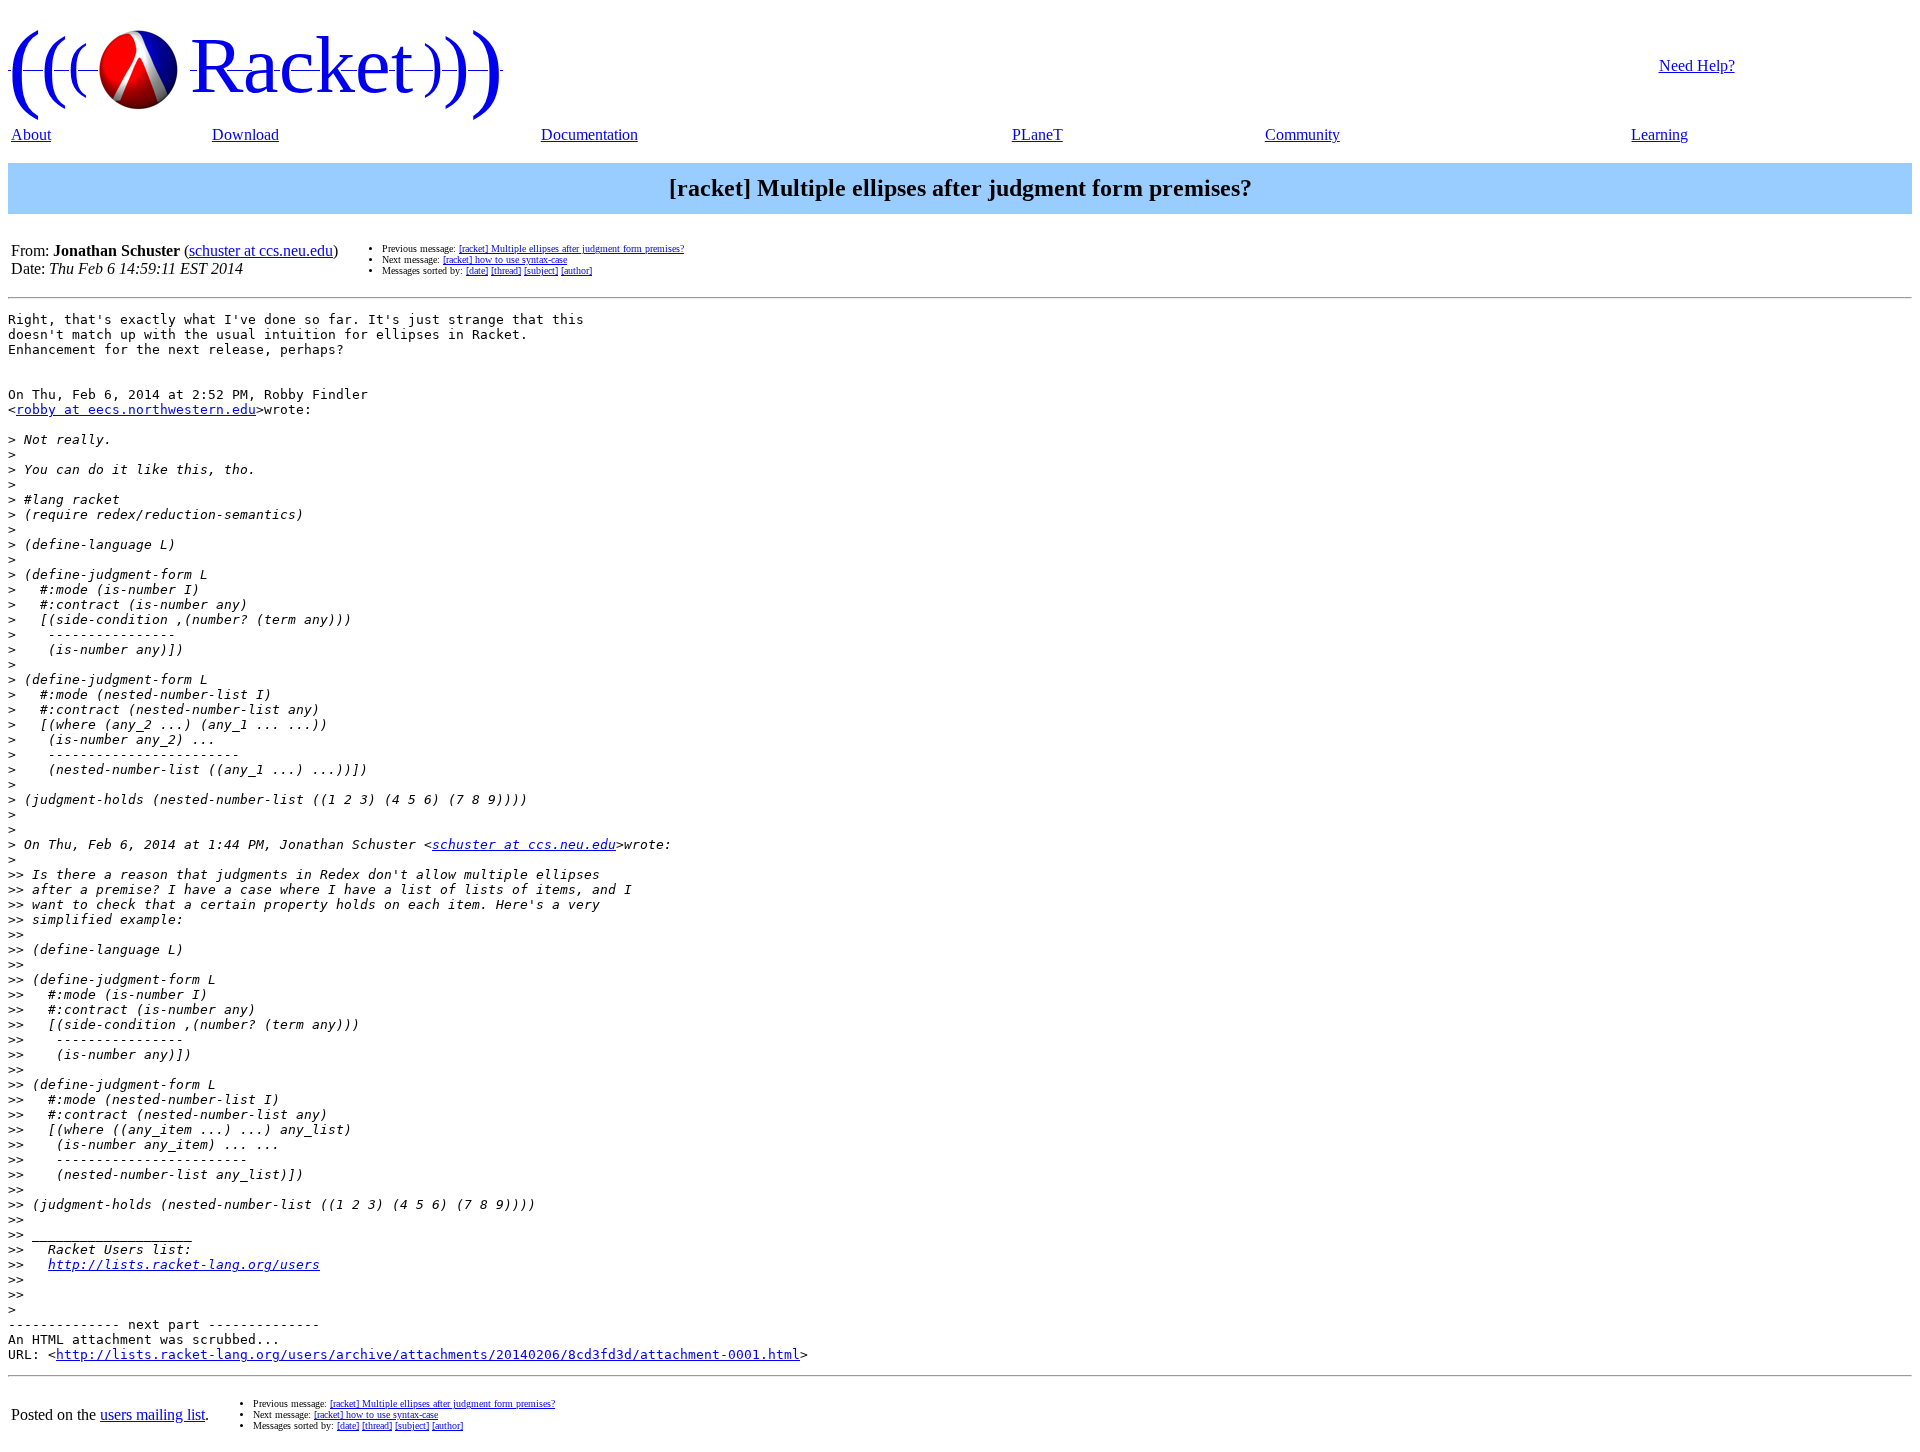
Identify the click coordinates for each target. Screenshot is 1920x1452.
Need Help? (1697, 65)
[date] (477, 270)
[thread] (506, 270)
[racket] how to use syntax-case (505, 259)
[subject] (541, 270)
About (31, 134)
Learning (1659, 134)
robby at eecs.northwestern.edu (136, 409)
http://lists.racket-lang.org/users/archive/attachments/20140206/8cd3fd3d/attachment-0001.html (428, 1354)
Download (245, 134)
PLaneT (1037, 134)
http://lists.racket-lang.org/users (184, 1264)
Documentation (589, 134)
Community (1302, 134)
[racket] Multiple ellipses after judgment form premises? (571, 248)
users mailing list (152, 1414)
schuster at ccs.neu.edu (261, 250)
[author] (576, 270)
